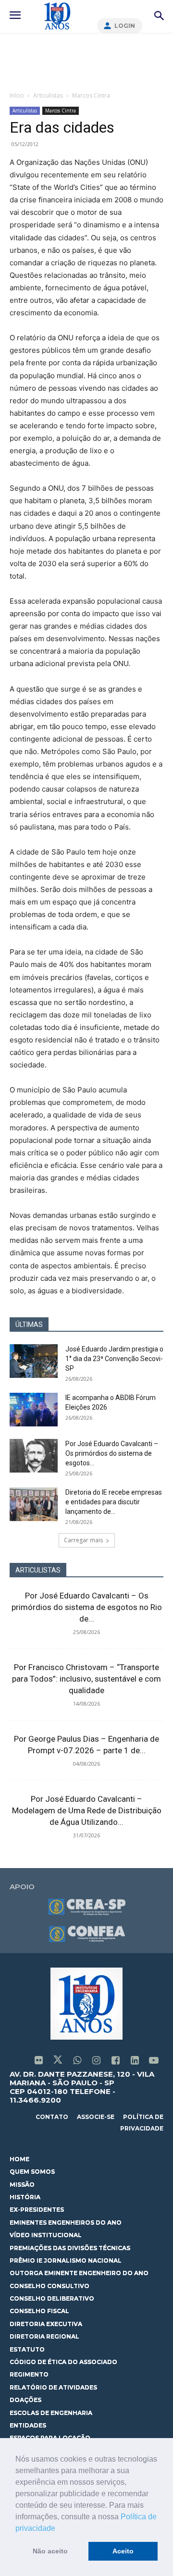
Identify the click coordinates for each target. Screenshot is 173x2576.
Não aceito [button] (50, 2551)
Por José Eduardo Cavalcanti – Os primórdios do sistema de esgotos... (112, 1453)
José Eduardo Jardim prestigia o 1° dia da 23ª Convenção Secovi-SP (114, 1359)
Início (17, 95)
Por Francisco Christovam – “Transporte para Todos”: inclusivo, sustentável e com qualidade (86, 1679)
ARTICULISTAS (38, 1570)
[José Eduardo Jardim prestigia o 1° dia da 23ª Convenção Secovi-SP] (34, 1361)
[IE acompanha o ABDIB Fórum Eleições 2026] (34, 1410)
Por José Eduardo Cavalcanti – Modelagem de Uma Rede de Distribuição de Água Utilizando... (87, 1810)
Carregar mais (83, 1540)
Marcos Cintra (91, 95)
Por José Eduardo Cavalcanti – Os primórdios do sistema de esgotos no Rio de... (87, 1607)
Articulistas (48, 95)
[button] (59, 2529)
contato (52, 2117)
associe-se (96, 2117)
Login (125, 26)
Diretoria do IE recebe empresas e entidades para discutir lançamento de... (114, 1502)
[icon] (38, 2061)
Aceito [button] (123, 2551)
